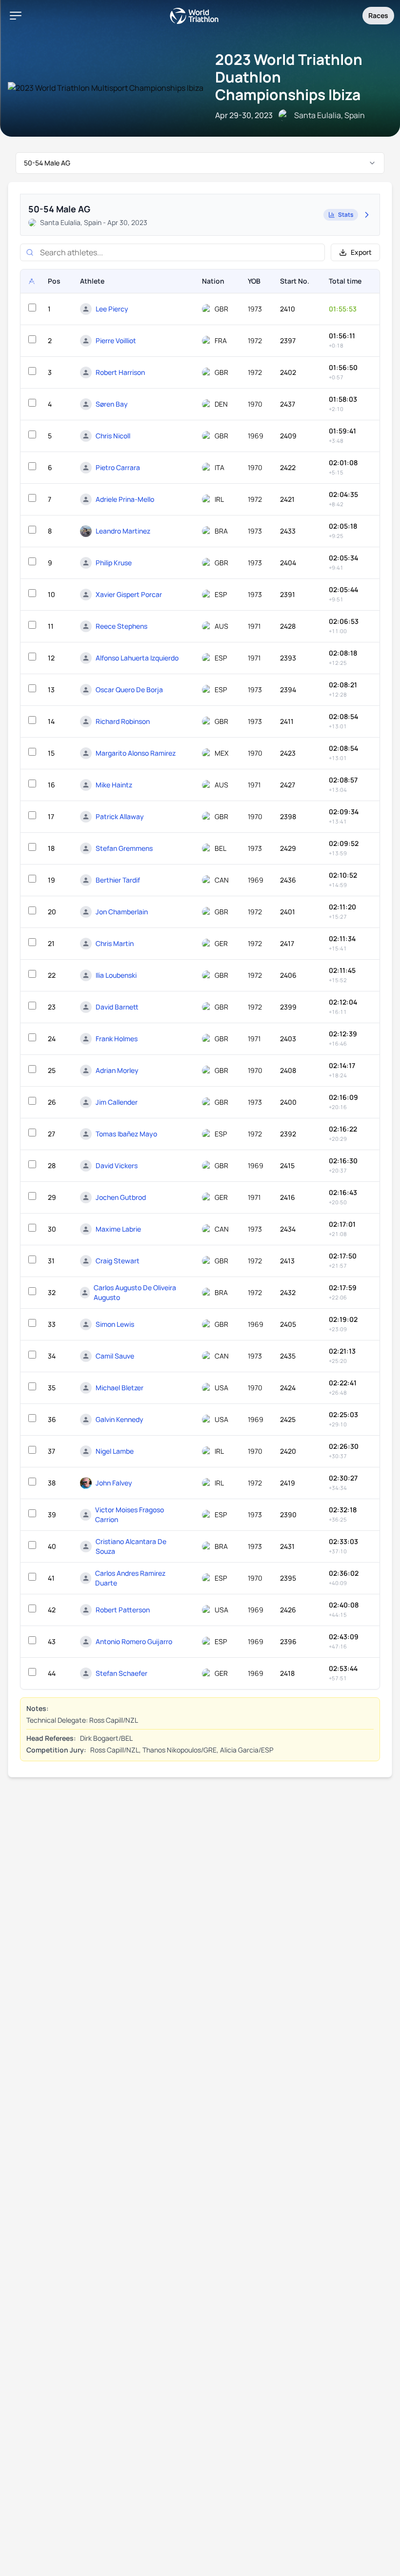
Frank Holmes (117, 1039)
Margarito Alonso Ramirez (136, 753)
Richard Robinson (123, 721)
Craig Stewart (118, 1261)
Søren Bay (112, 404)
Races (378, 15)
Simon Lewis (115, 1324)
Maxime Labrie (118, 1229)
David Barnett (117, 1007)
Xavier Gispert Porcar (129, 594)
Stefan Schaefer (121, 1673)
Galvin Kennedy (120, 1419)
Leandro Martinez (123, 531)
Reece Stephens (121, 626)
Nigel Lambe (115, 1451)
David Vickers (117, 1165)
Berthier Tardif (118, 880)
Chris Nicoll (113, 436)
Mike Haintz (114, 785)
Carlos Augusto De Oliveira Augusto (135, 1292)
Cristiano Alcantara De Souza (131, 1546)
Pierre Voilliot (116, 340)
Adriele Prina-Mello (125, 499)
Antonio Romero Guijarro (134, 1641)
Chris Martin (115, 943)
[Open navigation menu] (16, 16)
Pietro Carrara (118, 467)
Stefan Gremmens (124, 848)
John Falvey (114, 1483)
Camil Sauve (115, 1356)
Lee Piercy (112, 309)
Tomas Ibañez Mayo (126, 1134)
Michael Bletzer (120, 1388)
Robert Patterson (123, 1610)
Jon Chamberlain (122, 912)
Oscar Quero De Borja (129, 690)
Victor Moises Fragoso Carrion (130, 1515)
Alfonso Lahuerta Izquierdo (137, 658)
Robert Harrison (120, 372)
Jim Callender (117, 1102)
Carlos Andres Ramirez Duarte (130, 1578)
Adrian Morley (117, 1070)
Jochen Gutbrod (121, 1197)
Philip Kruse (114, 563)
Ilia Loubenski (116, 975)
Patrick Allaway (120, 816)
